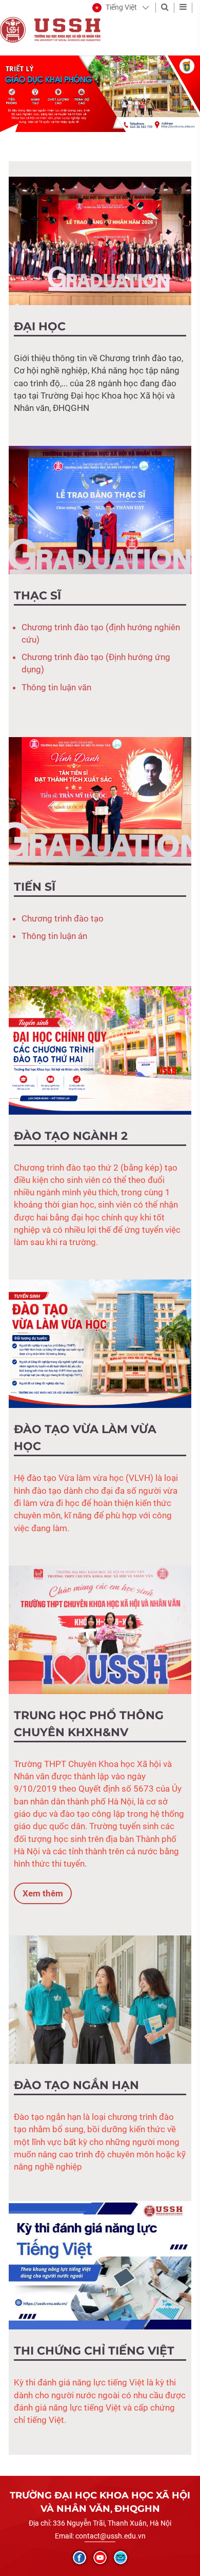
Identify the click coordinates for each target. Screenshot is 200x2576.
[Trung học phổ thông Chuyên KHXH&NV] (100, 1629)
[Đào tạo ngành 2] (100, 1049)
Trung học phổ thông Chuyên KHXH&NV (89, 1724)
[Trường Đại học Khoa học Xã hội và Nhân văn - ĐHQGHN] (13, 29)
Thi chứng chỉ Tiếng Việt (94, 2351)
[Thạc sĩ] (100, 509)
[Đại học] (100, 240)
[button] (115, 8)
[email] (121, 2558)
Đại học (40, 326)
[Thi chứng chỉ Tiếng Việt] (100, 2265)
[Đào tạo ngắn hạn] (100, 1999)
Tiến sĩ (35, 887)
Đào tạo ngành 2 (71, 1136)
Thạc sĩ (37, 596)
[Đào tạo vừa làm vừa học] (100, 1343)
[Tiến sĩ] (100, 801)
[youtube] (100, 2558)
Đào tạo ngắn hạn (76, 2085)
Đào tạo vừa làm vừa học (85, 1438)
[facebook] (79, 2558)
